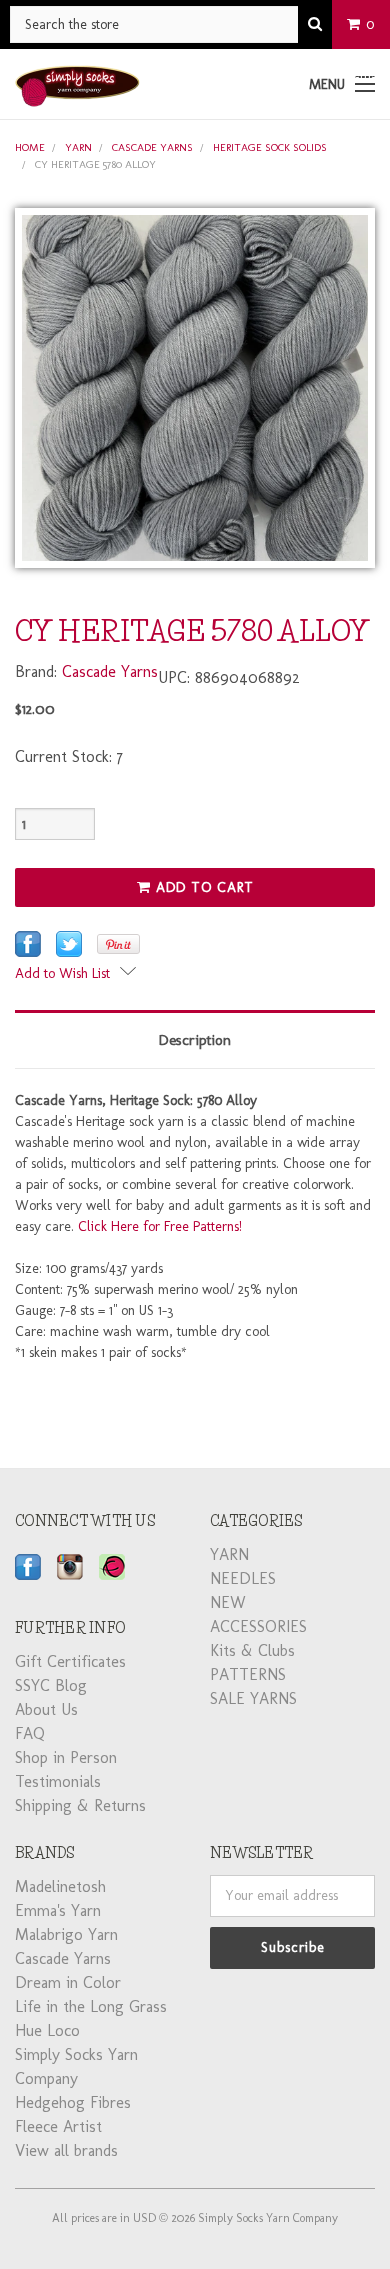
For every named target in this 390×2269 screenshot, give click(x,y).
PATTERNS (248, 1674)
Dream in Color (68, 1982)
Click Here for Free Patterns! (160, 1226)
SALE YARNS (253, 1698)
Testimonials (58, 1781)
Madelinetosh (60, 1886)
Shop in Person (66, 1757)
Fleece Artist (58, 2126)
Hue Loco (47, 2030)
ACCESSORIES (258, 1626)
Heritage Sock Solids (270, 147)
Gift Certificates (70, 1661)
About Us (46, 1709)
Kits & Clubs (252, 1650)
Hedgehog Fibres (73, 2102)
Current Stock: (69, 756)
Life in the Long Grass (91, 2006)
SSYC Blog (51, 1685)
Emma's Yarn (58, 1910)
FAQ (30, 1733)
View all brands (66, 2150)
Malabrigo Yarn (66, 1934)
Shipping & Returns (80, 1805)
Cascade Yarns (152, 147)
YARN (78, 147)
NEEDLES (243, 1578)
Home (30, 147)
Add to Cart (202, 887)
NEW (228, 1602)
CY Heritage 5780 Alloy (95, 164)
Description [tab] (195, 1040)
